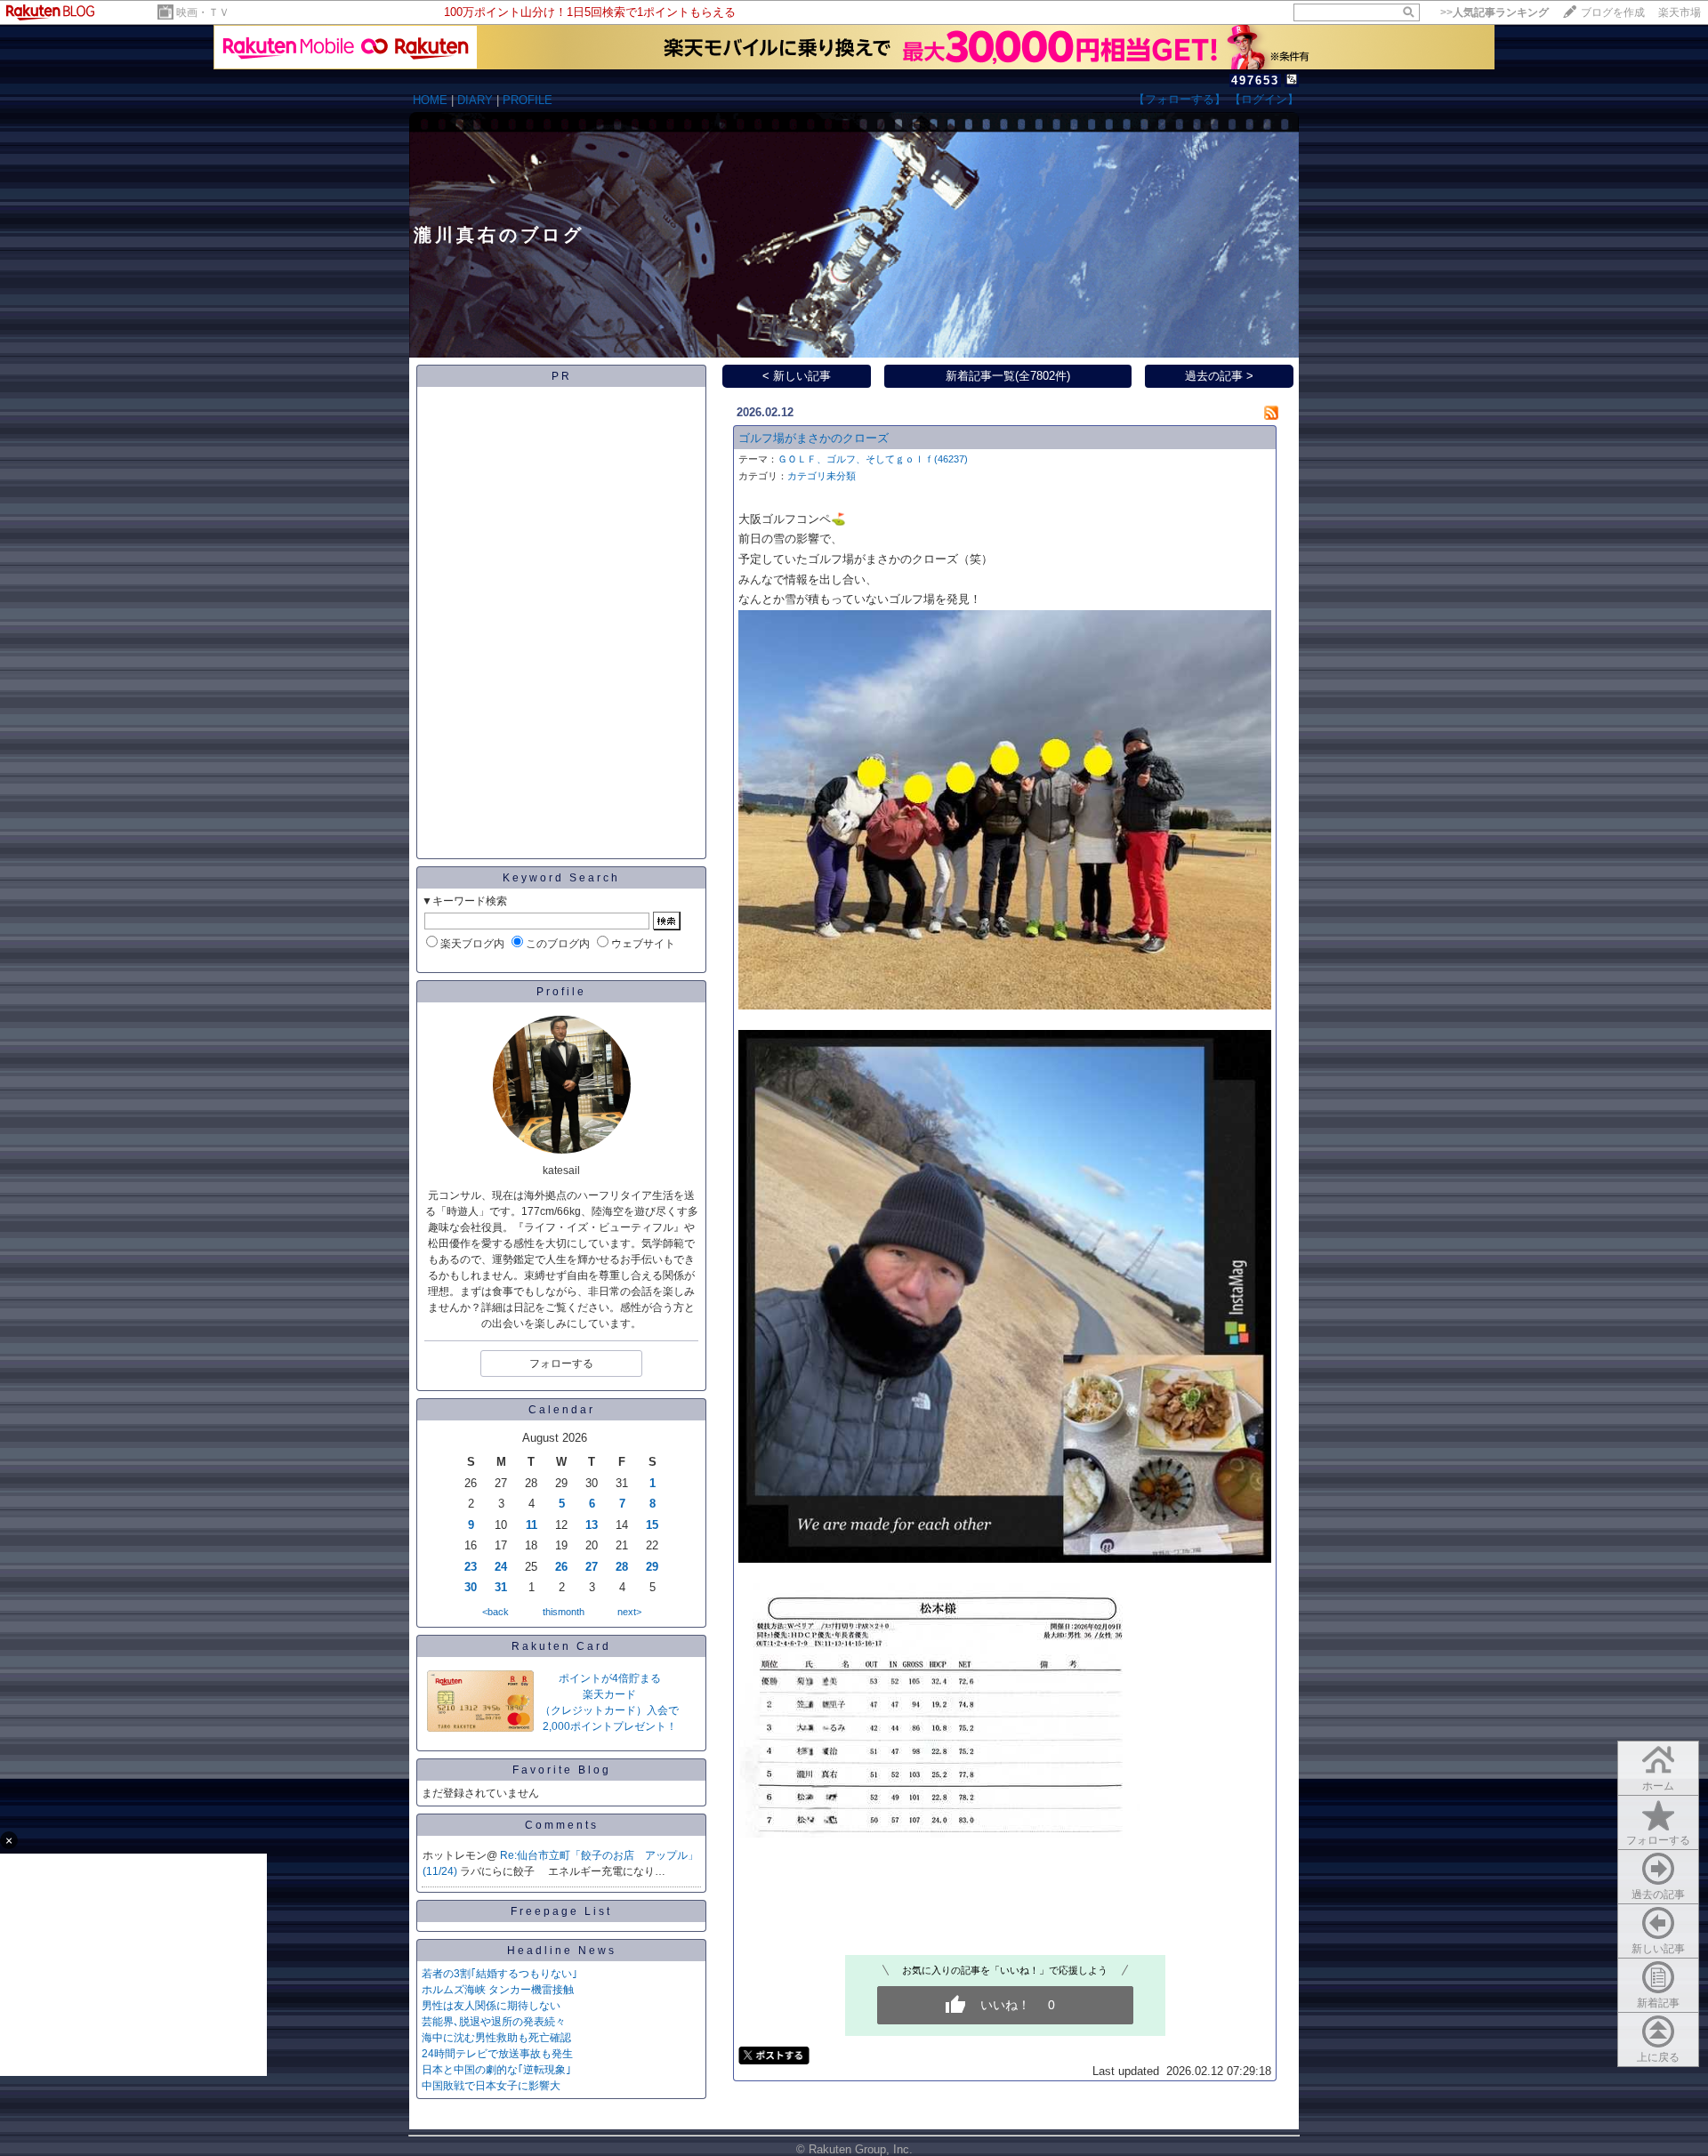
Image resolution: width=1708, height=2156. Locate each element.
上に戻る (1658, 2057)
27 (592, 1567)
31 (501, 1587)
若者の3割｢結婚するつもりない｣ (500, 1974)
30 (471, 1587)
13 (592, 1525)
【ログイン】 (1264, 99)
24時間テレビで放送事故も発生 (497, 2054)
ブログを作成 (1613, 12)
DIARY (475, 100)
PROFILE (528, 100)
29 (652, 1567)
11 (532, 1525)
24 (501, 1567)
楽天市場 (1680, 12)
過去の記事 (1658, 1895)
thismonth (564, 1612)
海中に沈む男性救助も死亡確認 (496, 2038)
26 (561, 1567)
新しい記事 (1658, 1949)
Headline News (562, 1951)
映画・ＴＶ (203, 12)
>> (1494, 12)
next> (629, 1612)
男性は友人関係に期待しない (491, 2006)
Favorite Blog (562, 1770)
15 (652, 1525)
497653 (1255, 80)
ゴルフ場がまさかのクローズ (814, 438)
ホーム (1658, 1786)
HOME (430, 100)
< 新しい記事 (797, 376)
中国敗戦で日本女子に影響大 (491, 2086)
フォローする (1658, 1840)
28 (622, 1567)
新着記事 (1658, 2003)
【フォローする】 (1180, 99)
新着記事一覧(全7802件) (1008, 376)
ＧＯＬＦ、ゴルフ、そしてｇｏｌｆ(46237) (873, 459)
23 (471, 1567)
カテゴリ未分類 (822, 476)
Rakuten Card (561, 1646)
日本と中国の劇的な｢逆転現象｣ (496, 2070)
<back (495, 1612)
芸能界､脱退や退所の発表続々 (494, 2022)
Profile (561, 992)
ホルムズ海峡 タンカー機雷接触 (498, 1990)
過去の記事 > (1219, 376)
